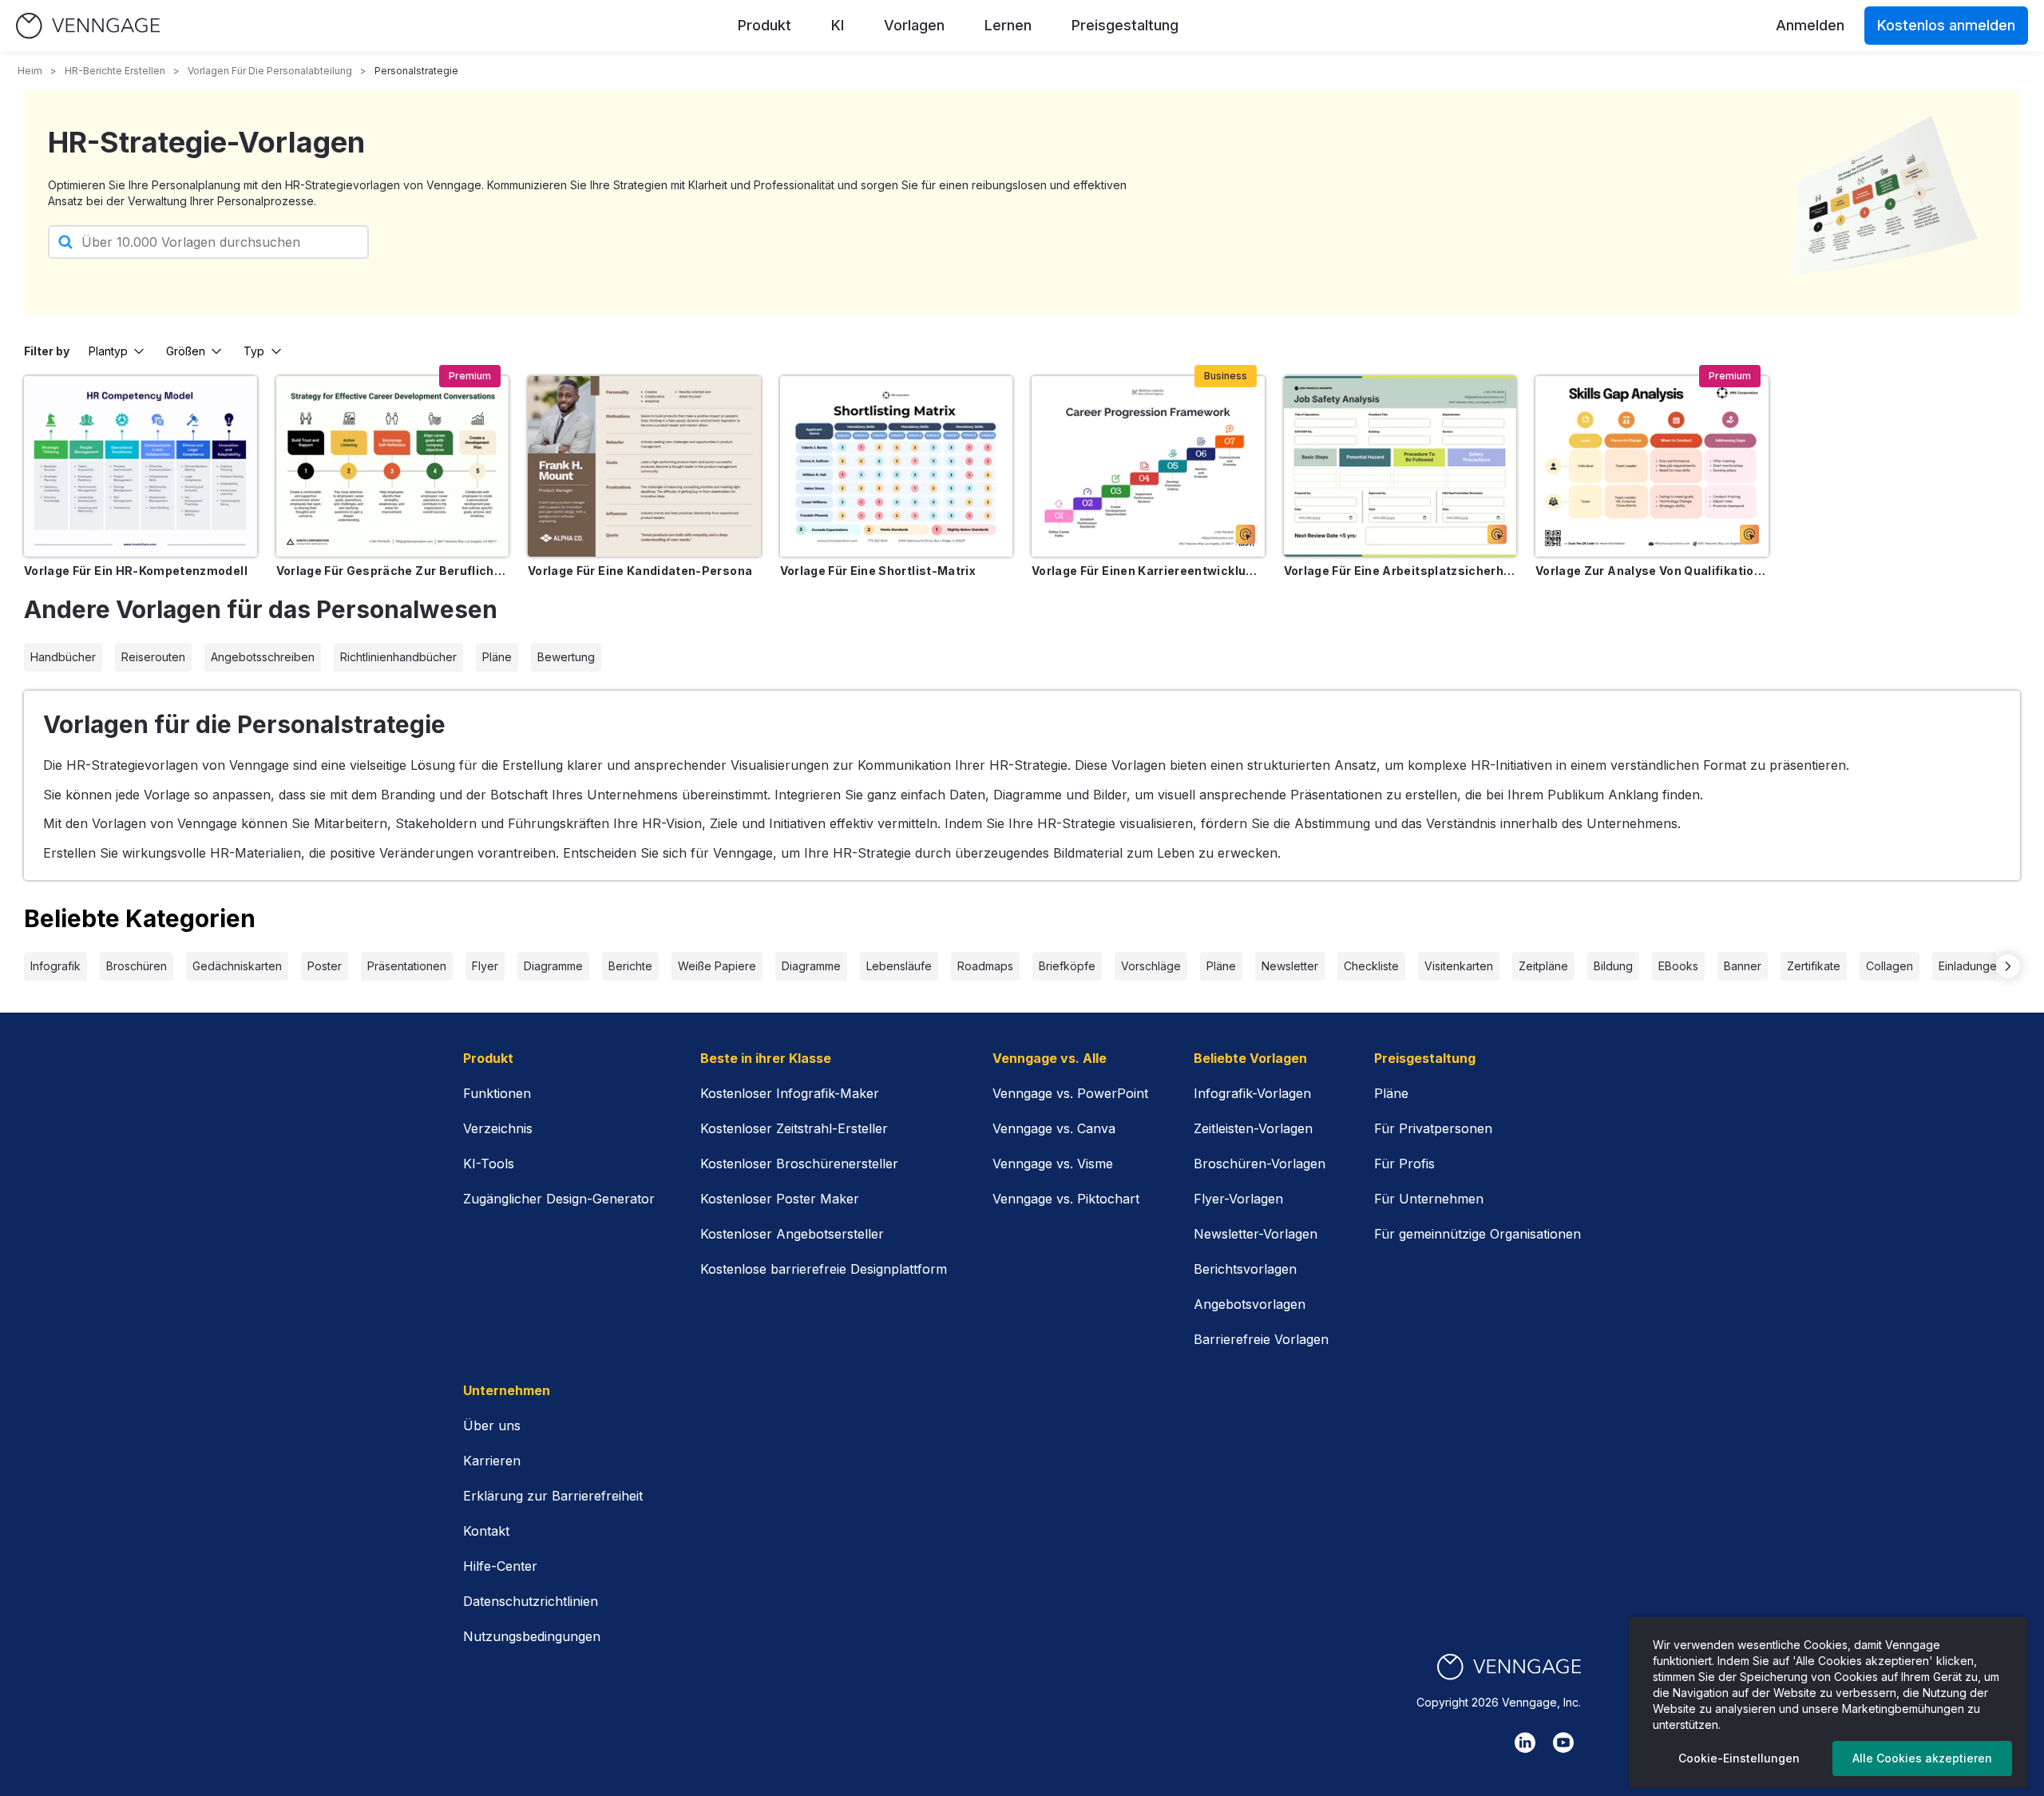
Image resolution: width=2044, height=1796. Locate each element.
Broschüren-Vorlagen (1260, 1164)
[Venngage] (1509, 1667)
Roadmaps (985, 966)
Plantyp (108, 351)
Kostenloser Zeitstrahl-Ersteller (794, 1128)
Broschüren (137, 966)
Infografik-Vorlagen (1252, 1093)
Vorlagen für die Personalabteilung (270, 71)
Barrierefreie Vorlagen (1261, 1339)
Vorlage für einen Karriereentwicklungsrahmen (1148, 571)
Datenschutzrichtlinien (531, 1601)
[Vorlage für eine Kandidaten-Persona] (644, 466)
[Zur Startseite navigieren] (88, 26)
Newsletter (1290, 966)
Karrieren (492, 1461)
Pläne (497, 657)
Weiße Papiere (717, 966)
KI (838, 25)
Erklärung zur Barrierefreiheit (553, 1496)
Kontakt (486, 1531)
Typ (254, 351)
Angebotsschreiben (263, 657)
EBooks (1678, 966)
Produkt (765, 25)
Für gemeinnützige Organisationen (1478, 1234)
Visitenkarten (1459, 966)
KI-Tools (489, 1164)
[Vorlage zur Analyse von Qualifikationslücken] (1652, 466)
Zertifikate (1814, 966)
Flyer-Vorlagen (1238, 1199)
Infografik (55, 966)
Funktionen (497, 1093)
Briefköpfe (1067, 966)
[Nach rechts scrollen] (2008, 966)
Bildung (1613, 966)
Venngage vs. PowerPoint (1070, 1093)
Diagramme (553, 966)
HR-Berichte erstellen (115, 71)
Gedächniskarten (237, 966)
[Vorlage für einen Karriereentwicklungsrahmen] (1148, 466)
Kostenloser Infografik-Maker (790, 1093)
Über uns (492, 1425)
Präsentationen (407, 966)
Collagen (1890, 966)
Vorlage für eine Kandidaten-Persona (640, 571)
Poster (325, 966)
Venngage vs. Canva (1054, 1128)
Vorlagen (914, 25)
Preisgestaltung (1125, 25)
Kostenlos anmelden (1946, 25)
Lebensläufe (899, 966)
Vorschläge (1151, 966)
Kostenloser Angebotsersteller (792, 1234)
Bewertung (566, 657)
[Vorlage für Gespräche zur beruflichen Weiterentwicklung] (393, 466)
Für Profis (1404, 1164)
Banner (1743, 966)
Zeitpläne (1543, 966)
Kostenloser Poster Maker (780, 1199)
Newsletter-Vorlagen (1256, 1234)
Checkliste (1371, 966)
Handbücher (63, 657)
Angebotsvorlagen (1250, 1304)
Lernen (1008, 25)
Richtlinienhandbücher (398, 657)
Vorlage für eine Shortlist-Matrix (878, 571)
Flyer (485, 966)
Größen (186, 351)
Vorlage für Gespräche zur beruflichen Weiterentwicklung (393, 571)
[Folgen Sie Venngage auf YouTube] (1563, 1742)
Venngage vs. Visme (1053, 1164)
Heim (30, 71)
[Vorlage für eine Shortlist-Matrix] (897, 466)
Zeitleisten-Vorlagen (1253, 1128)
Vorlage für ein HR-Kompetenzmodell (136, 571)
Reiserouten (153, 657)
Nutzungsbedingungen (532, 1636)
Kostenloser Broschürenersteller (799, 1164)
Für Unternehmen (1429, 1199)
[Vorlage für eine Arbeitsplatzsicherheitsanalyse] (1400, 466)
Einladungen (1971, 966)
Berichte (630, 966)
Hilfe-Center (500, 1566)
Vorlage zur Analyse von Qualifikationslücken (1652, 571)
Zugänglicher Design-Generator (559, 1199)
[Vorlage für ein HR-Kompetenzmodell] (141, 466)
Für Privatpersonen (1433, 1128)
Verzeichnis (498, 1128)
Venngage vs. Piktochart (1066, 1199)
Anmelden (1810, 25)
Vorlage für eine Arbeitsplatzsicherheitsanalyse (1400, 571)
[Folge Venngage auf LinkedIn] (1525, 1742)
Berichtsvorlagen (1245, 1269)
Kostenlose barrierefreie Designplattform (824, 1269)
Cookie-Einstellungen (1739, 1758)
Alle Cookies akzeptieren (1922, 1758)
